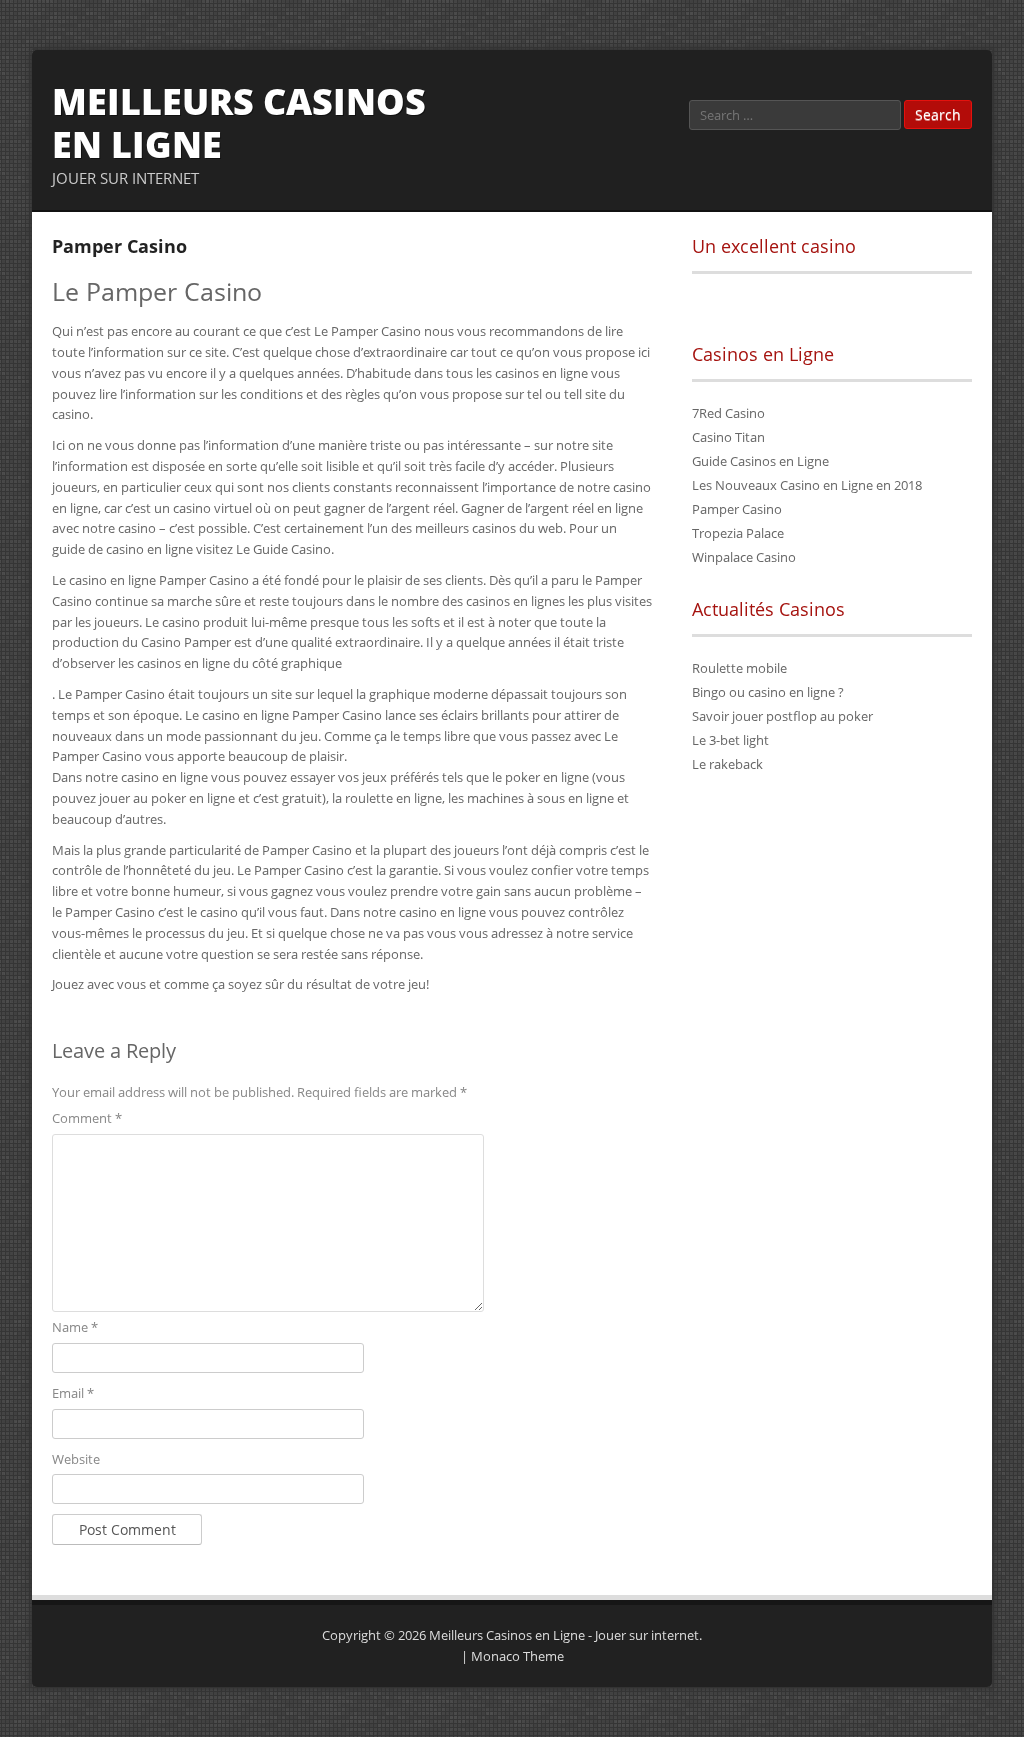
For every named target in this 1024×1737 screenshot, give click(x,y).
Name (75, 1327)
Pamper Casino (737, 509)
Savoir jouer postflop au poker (782, 716)
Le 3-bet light (730, 740)
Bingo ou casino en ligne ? (768, 692)
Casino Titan (728, 437)
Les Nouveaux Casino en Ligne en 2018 (807, 485)
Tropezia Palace (738, 533)
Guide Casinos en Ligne (760, 461)
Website (76, 1459)
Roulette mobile (739, 668)
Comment (87, 1118)
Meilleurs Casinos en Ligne (239, 123)
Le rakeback (727, 764)
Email (73, 1393)
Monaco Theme (517, 1656)
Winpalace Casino (744, 557)
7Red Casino (728, 413)
